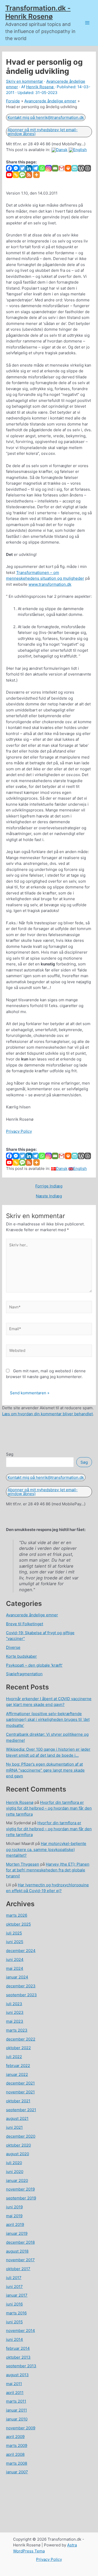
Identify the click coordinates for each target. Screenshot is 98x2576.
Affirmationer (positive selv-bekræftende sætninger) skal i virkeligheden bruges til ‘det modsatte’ (48, 1720)
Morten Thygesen (23, 1864)
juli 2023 (14, 2004)
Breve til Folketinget (25, 1624)
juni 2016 (14, 2304)
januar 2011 (16, 2410)
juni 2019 (14, 2207)
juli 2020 (14, 2163)
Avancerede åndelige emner (32, 1615)
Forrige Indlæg (49, 1186)
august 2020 (18, 2154)
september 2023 (21, 1995)
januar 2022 (17, 2074)
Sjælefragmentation (24, 1674)
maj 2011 (14, 2384)
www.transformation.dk (50, 584)
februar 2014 (18, 2348)
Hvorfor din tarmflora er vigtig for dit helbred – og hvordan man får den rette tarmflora (49, 1808)
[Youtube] (9, 175)
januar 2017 (17, 2295)
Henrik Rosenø (20, 1802)
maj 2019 (14, 2216)
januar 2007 (17, 2472)
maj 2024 (15, 1968)
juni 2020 (15, 2172)
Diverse (13, 1647)
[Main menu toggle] (87, 23)
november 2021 (20, 2092)
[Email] (55, 168)
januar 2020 (17, 2180)
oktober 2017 (18, 2269)
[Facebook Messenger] (16, 168)
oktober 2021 (18, 2101)
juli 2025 (14, 1933)
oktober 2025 (18, 1924)
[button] (46, 117)
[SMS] (22, 175)
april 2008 (15, 2454)
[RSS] (29, 175)
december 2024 (21, 1951)
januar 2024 (17, 1977)
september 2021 (21, 2110)
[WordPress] (81, 168)
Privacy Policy (19, 1131)
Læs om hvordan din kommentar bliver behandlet (47, 1414)
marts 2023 (17, 2030)
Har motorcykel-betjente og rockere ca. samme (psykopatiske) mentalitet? (46, 1849)
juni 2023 (15, 2012)
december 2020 (21, 2136)
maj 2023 (15, 2021)
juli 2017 (14, 2278)
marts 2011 (16, 2401)
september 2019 (21, 2198)
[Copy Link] (16, 175)
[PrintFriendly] (75, 168)
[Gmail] (62, 168)
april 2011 (15, 2393)
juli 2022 (14, 2057)
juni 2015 (14, 2322)
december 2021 (20, 2083)
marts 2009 (17, 2445)
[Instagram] (48, 168)
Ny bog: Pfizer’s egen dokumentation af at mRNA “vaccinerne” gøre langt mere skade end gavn (45, 1770)
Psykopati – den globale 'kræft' (34, 1665)
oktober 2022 (18, 2048)
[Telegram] (35, 168)
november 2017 (20, 2260)
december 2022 (21, 2039)
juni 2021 (14, 2127)
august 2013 (17, 2375)
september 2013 (21, 2366)
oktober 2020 (18, 2145)
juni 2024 (15, 1959)
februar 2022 (18, 2066)
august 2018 (17, 2251)
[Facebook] (9, 168)
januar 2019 (17, 2233)
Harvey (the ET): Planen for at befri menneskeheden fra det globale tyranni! (48, 1870)
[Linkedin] (29, 168)
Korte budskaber (21, 1656)
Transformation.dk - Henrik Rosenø (38, 12)
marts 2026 (17, 1915)
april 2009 (15, 2437)
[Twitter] (22, 168)
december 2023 (21, 1986)
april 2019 (15, 2224)
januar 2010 (17, 2419)
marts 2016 (16, 2313)
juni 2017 (14, 2287)
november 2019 (20, 2189)
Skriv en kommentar (25, 81)
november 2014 (21, 2331)
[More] (36, 175)
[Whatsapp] (42, 168)
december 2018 (20, 2242)
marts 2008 (17, 2463)
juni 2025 (15, 1942)
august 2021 (17, 2118)
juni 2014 (15, 2339)
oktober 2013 (18, 2357)
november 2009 (21, 2428)
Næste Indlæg (49, 1196)
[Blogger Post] (88, 168)
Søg (10, 1454)
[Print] (68, 168)
